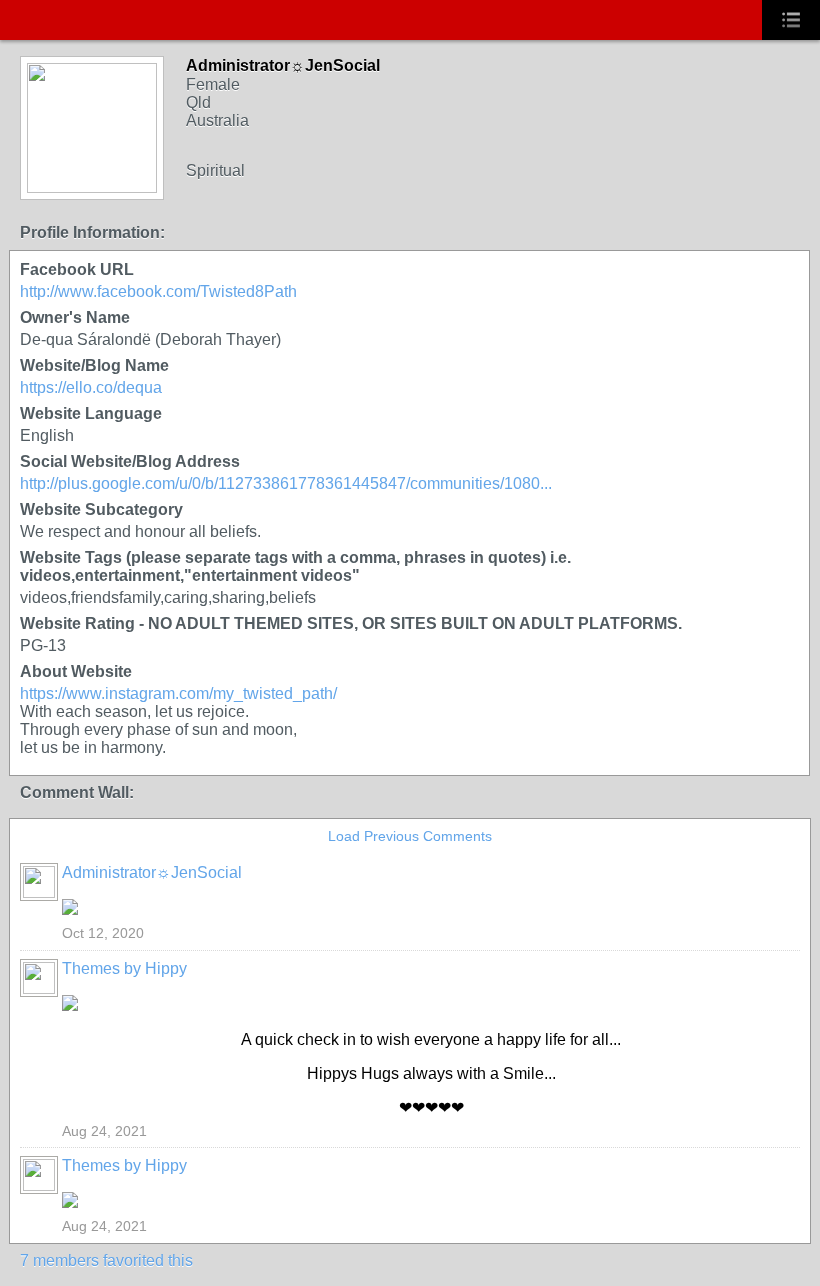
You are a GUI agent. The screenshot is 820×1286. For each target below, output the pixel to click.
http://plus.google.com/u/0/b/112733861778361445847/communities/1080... (286, 483)
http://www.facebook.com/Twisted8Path (158, 291)
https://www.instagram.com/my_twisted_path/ (178, 693)
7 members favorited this (106, 1260)
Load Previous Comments (410, 836)
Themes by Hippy (124, 968)
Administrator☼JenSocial (152, 872)
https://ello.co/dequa (91, 387)
